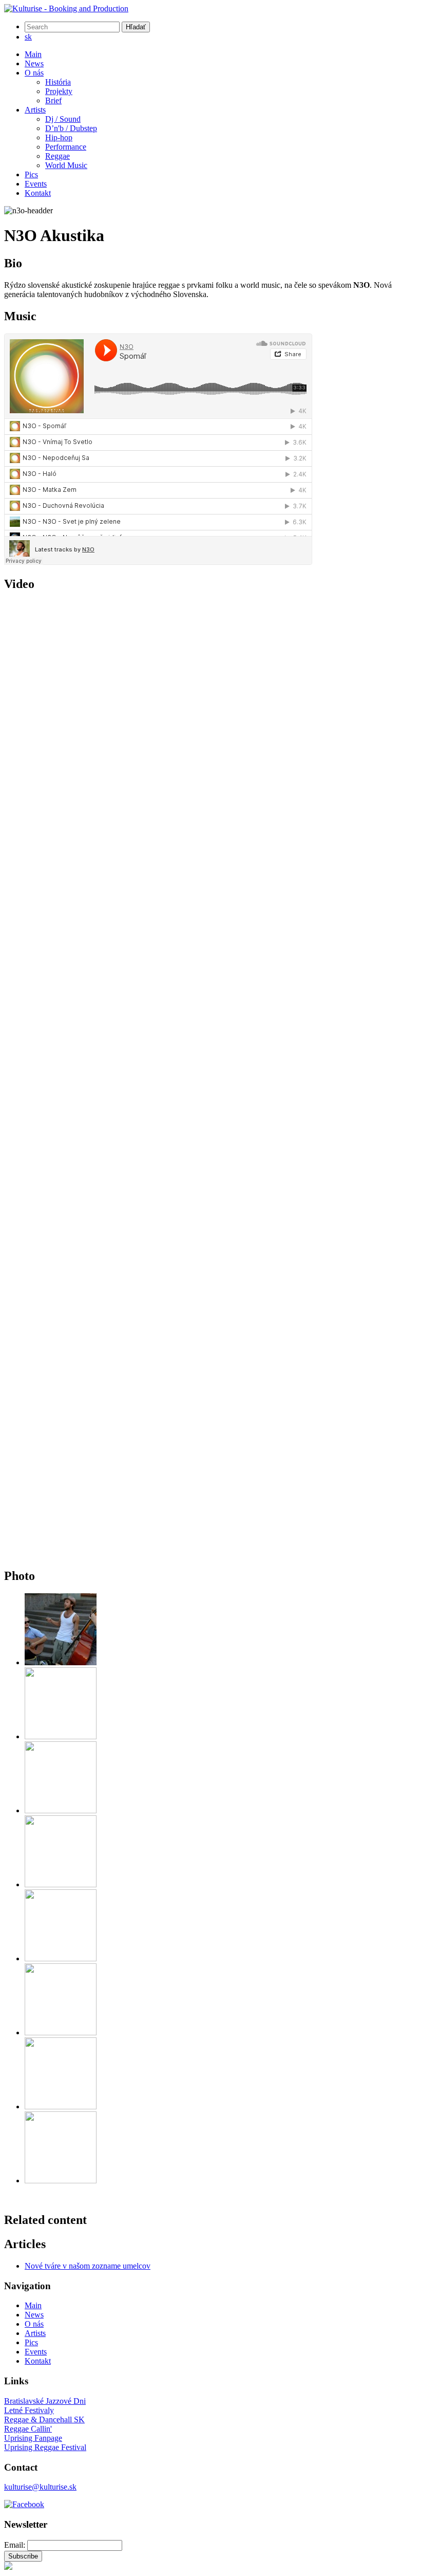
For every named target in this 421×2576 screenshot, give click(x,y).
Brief (53, 100)
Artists (35, 110)
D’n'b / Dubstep (71, 128)
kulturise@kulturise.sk (40, 2487)
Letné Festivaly (29, 2410)
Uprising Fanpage (33, 2438)
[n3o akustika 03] (61, 1810)
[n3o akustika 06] (61, 2032)
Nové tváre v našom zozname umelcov (88, 2266)
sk (28, 37)
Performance (66, 147)
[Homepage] (66, 8)
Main (33, 54)
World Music (66, 165)
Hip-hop (59, 137)
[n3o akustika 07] (61, 2106)
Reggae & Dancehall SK (44, 2419)
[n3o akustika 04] (61, 1884)
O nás (34, 73)
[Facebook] (24, 2504)
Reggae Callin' (28, 2429)
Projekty (59, 91)
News (34, 63)
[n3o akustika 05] (61, 1958)
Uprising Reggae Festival (45, 2447)
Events (36, 184)
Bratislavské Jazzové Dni (45, 2401)
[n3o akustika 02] (61, 1736)
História (58, 82)
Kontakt (38, 193)
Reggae (58, 156)
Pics (31, 174)
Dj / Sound (63, 119)
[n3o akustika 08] (61, 2181)
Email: (15, 2545)
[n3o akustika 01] (61, 1662)
